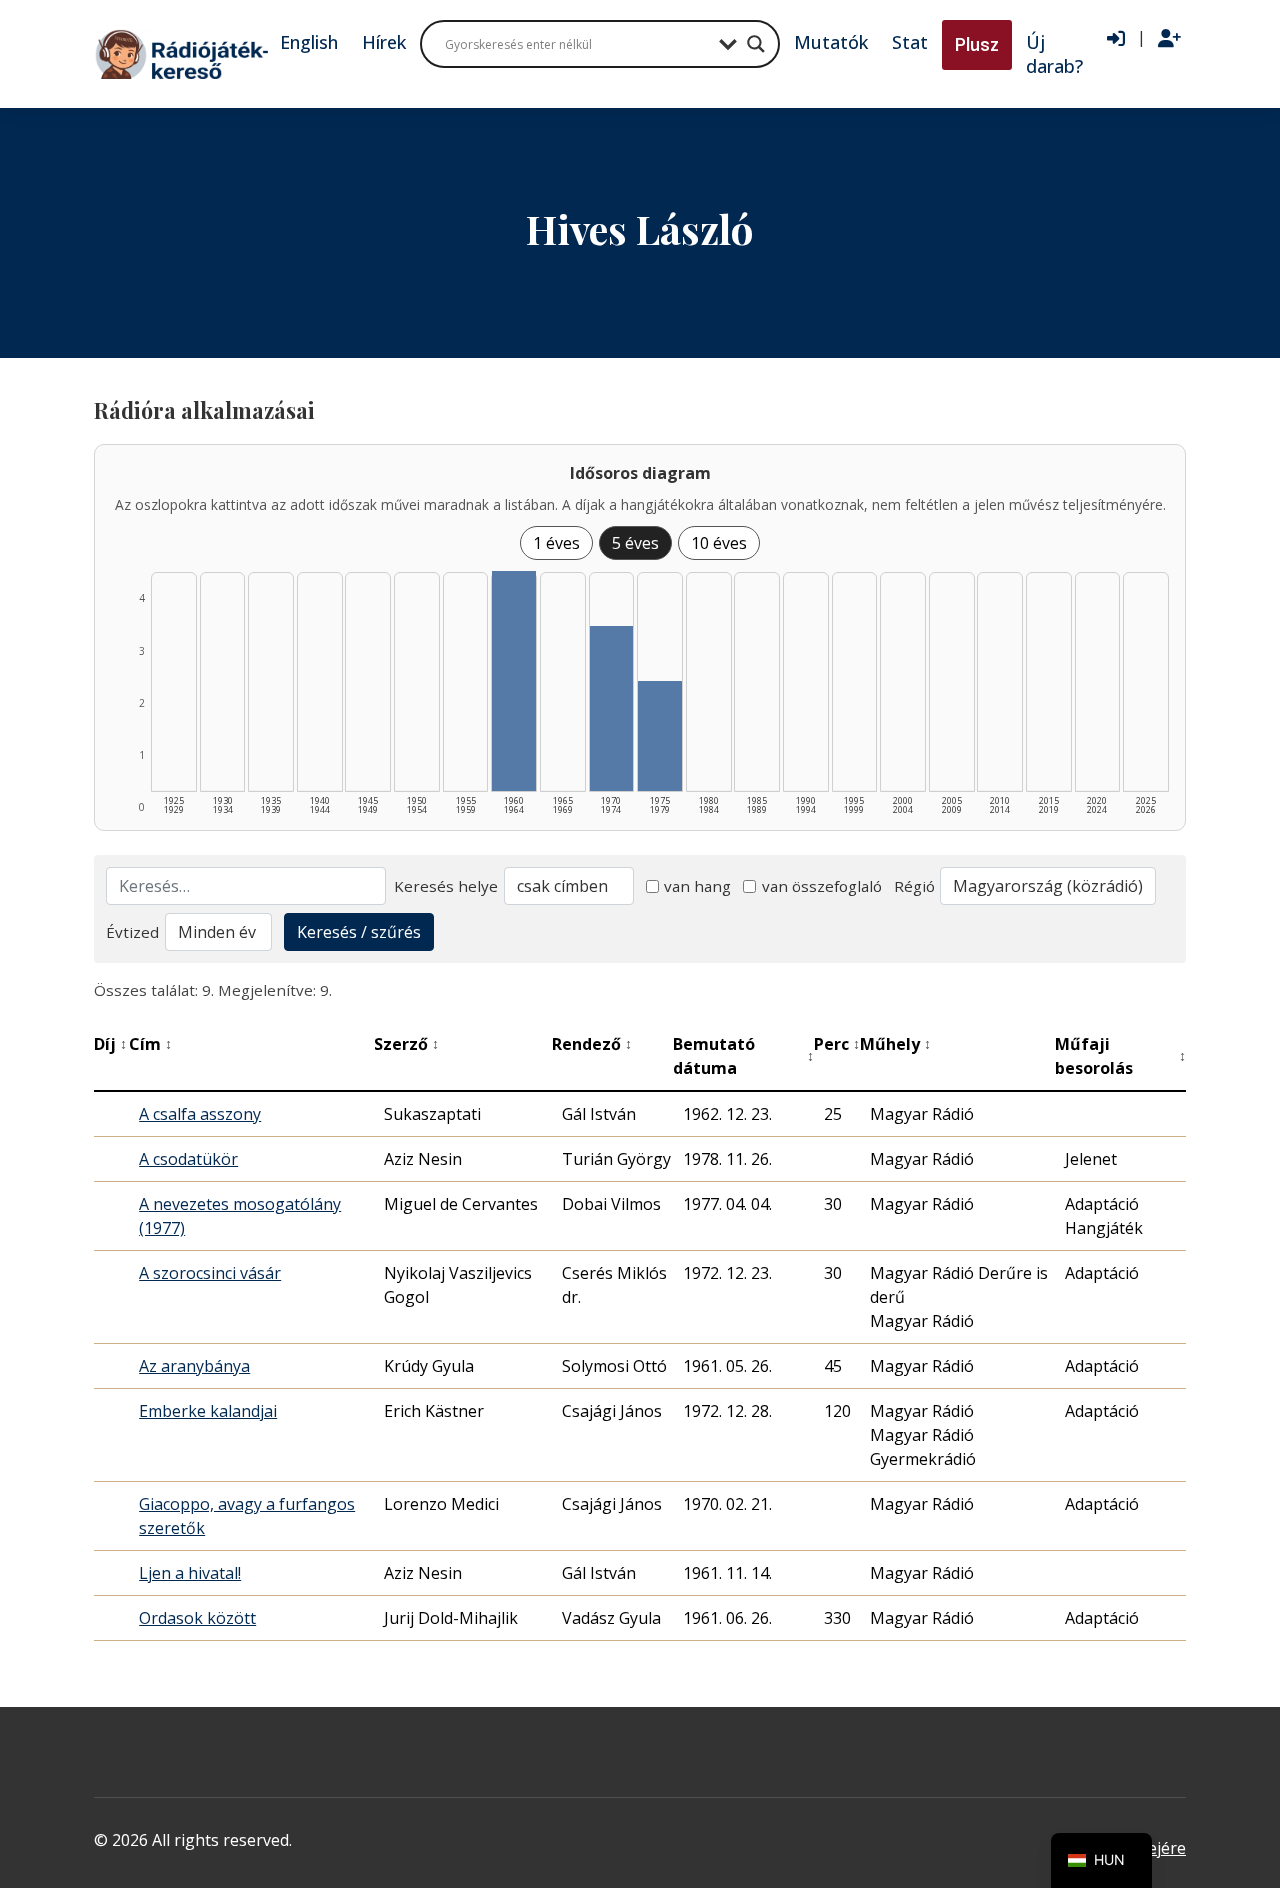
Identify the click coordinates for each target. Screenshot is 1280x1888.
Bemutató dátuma (743, 1056)
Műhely (895, 1044)
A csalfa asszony (200, 1114)
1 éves (556, 543)
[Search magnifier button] (756, 44)
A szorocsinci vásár (210, 1273)
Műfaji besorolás (1120, 1056)
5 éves (635, 543)
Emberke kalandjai (208, 1411)
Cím (150, 1044)
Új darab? (1054, 54)
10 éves (719, 543)
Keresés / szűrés (359, 932)
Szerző (406, 1044)
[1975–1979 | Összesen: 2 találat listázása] (660, 736)
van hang (697, 886)
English (309, 42)
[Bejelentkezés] (1116, 39)
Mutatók (831, 42)
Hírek (384, 42)
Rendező (592, 1044)
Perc (837, 1044)
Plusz (977, 44)
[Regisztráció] (1169, 39)
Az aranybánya (194, 1366)
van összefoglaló (822, 886)
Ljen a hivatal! (190, 1573)
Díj (110, 1044)
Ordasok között (197, 1618)
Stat (910, 42)
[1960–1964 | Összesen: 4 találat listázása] (514, 681)
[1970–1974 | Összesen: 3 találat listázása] (612, 708)
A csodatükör (188, 1159)
